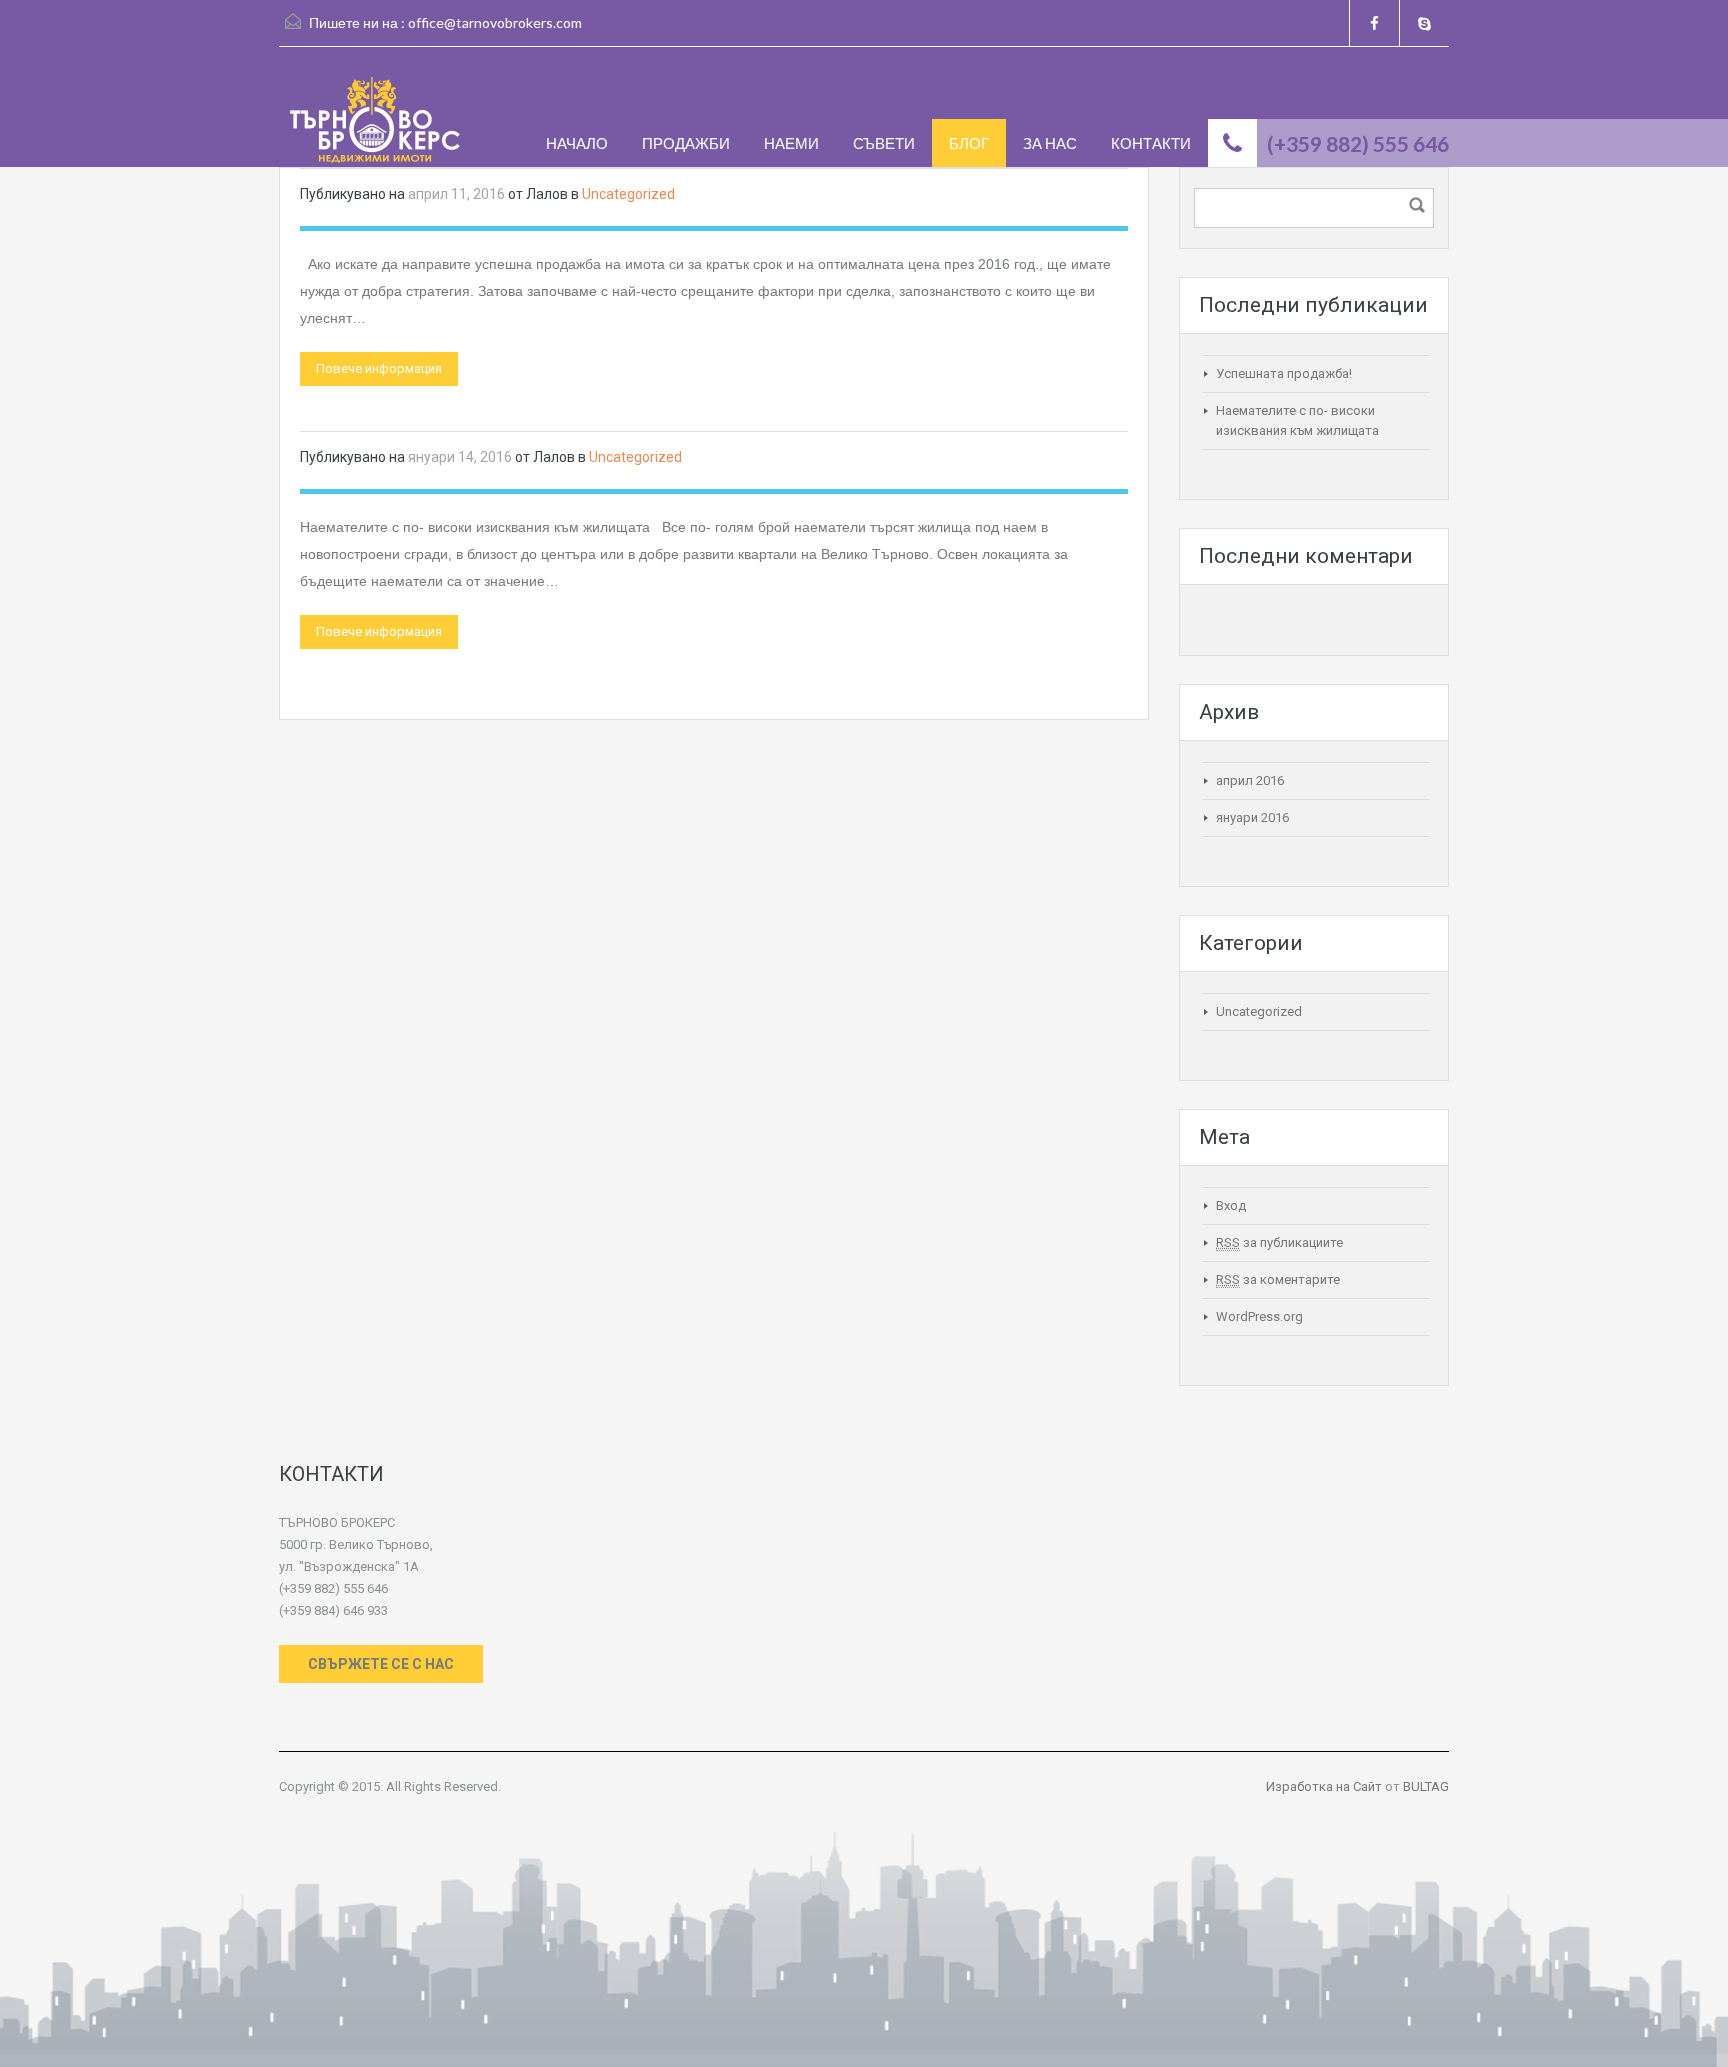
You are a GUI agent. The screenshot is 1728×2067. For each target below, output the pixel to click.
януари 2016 (1252, 817)
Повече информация (379, 368)
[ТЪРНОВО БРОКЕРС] (375, 122)
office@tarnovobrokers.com (495, 22)
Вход (1231, 1205)
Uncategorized (628, 194)
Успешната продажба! (1284, 373)
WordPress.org (1259, 1316)
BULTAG (1426, 1786)
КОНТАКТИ (1151, 143)
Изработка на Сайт (1324, 1786)
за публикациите (1279, 1242)
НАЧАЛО (577, 143)
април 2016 (1250, 780)
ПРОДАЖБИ (686, 143)
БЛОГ (969, 143)
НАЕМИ (791, 143)
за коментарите (1278, 1279)
